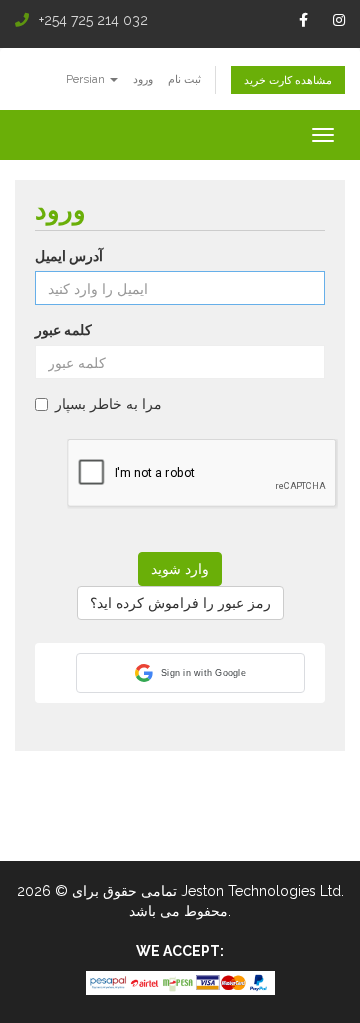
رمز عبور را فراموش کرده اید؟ (180, 603)
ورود (143, 79)
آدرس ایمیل (69, 256)
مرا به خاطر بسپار (108, 404)
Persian (87, 79)
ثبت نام (184, 79)
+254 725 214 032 (93, 20)
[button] (190, 673)
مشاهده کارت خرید (288, 80)
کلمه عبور (63, 330)
